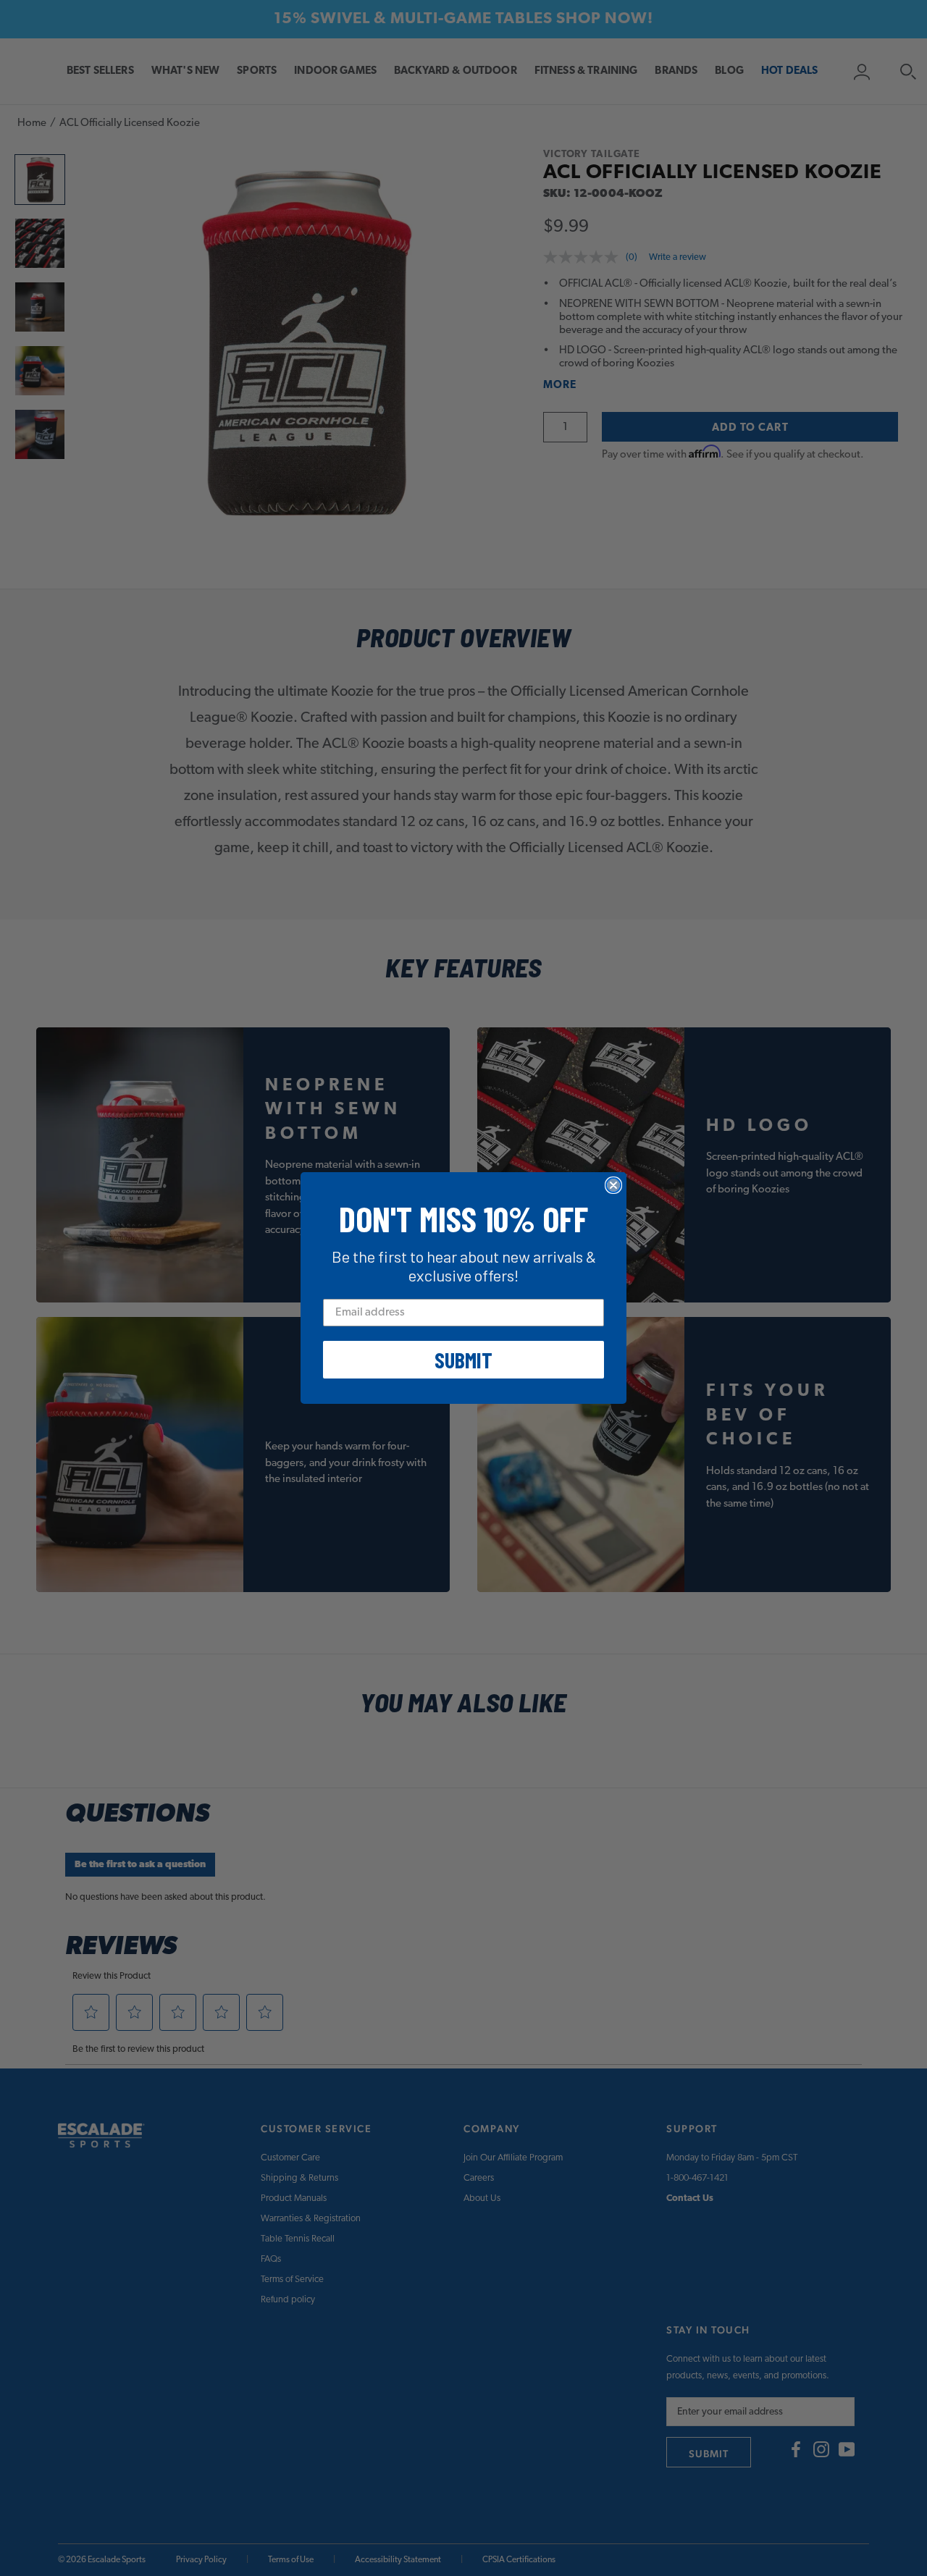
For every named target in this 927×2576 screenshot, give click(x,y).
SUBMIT (463, 1360)
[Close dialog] (613, 1185)
